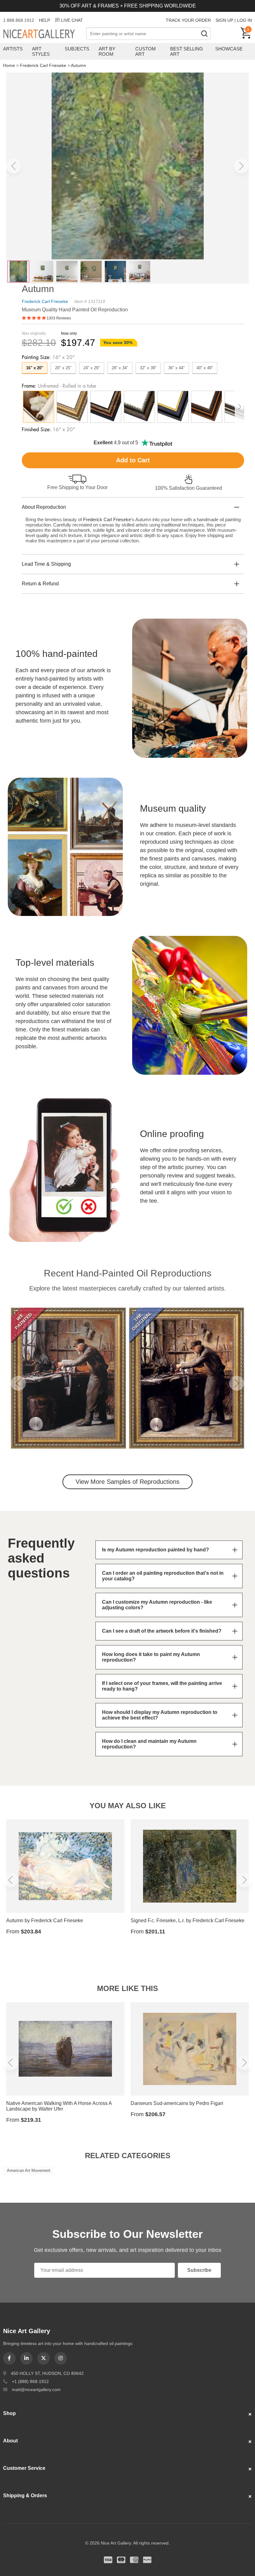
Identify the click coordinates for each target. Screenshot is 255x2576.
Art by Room (107, 51)
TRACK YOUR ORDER (188, 20)
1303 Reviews (59, 318)
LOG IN (244, 20)
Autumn (79, 65)
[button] (14, 166)
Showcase (229, 49)
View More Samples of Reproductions (127, 1482)
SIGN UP (224, 20)
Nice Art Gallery (45, 34)
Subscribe (199, 2270)
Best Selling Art (187, 51)
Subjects (77, 49)
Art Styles (41, 51)
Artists (13, 49)
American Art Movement (29, 2170)
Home (9, 65)
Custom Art (146, 51)
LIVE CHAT (72, 20)
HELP (44, 20)
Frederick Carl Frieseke (43, 65)
